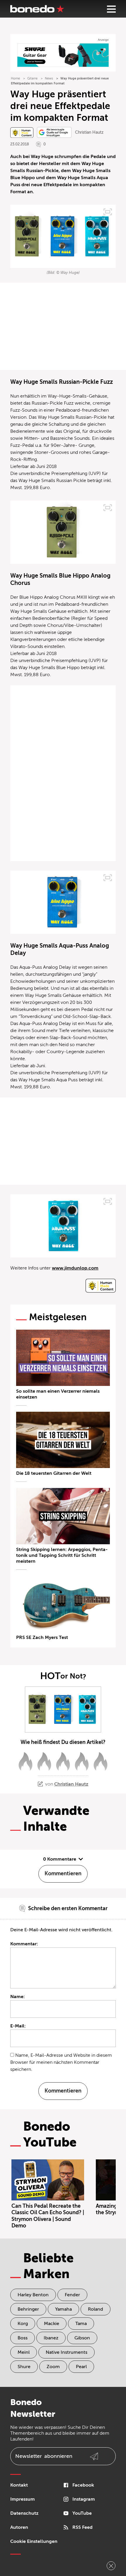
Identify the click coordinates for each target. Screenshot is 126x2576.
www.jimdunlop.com (75, 1268)
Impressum (23, 2499)
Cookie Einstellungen (34, 2541)
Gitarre (32, 78)
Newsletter (44, 2456)
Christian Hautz (89, 132)
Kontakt (19, 2485)
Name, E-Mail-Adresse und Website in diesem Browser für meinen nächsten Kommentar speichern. (61, 2062)
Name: (18, 1997)
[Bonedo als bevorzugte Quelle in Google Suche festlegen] (54, 132)
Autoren (19, 2527)
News (49, 78)
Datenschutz (24, 2513)
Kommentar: (24, 1944)
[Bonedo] (37, 9)
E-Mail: (18, 2026)
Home (15, 78)
